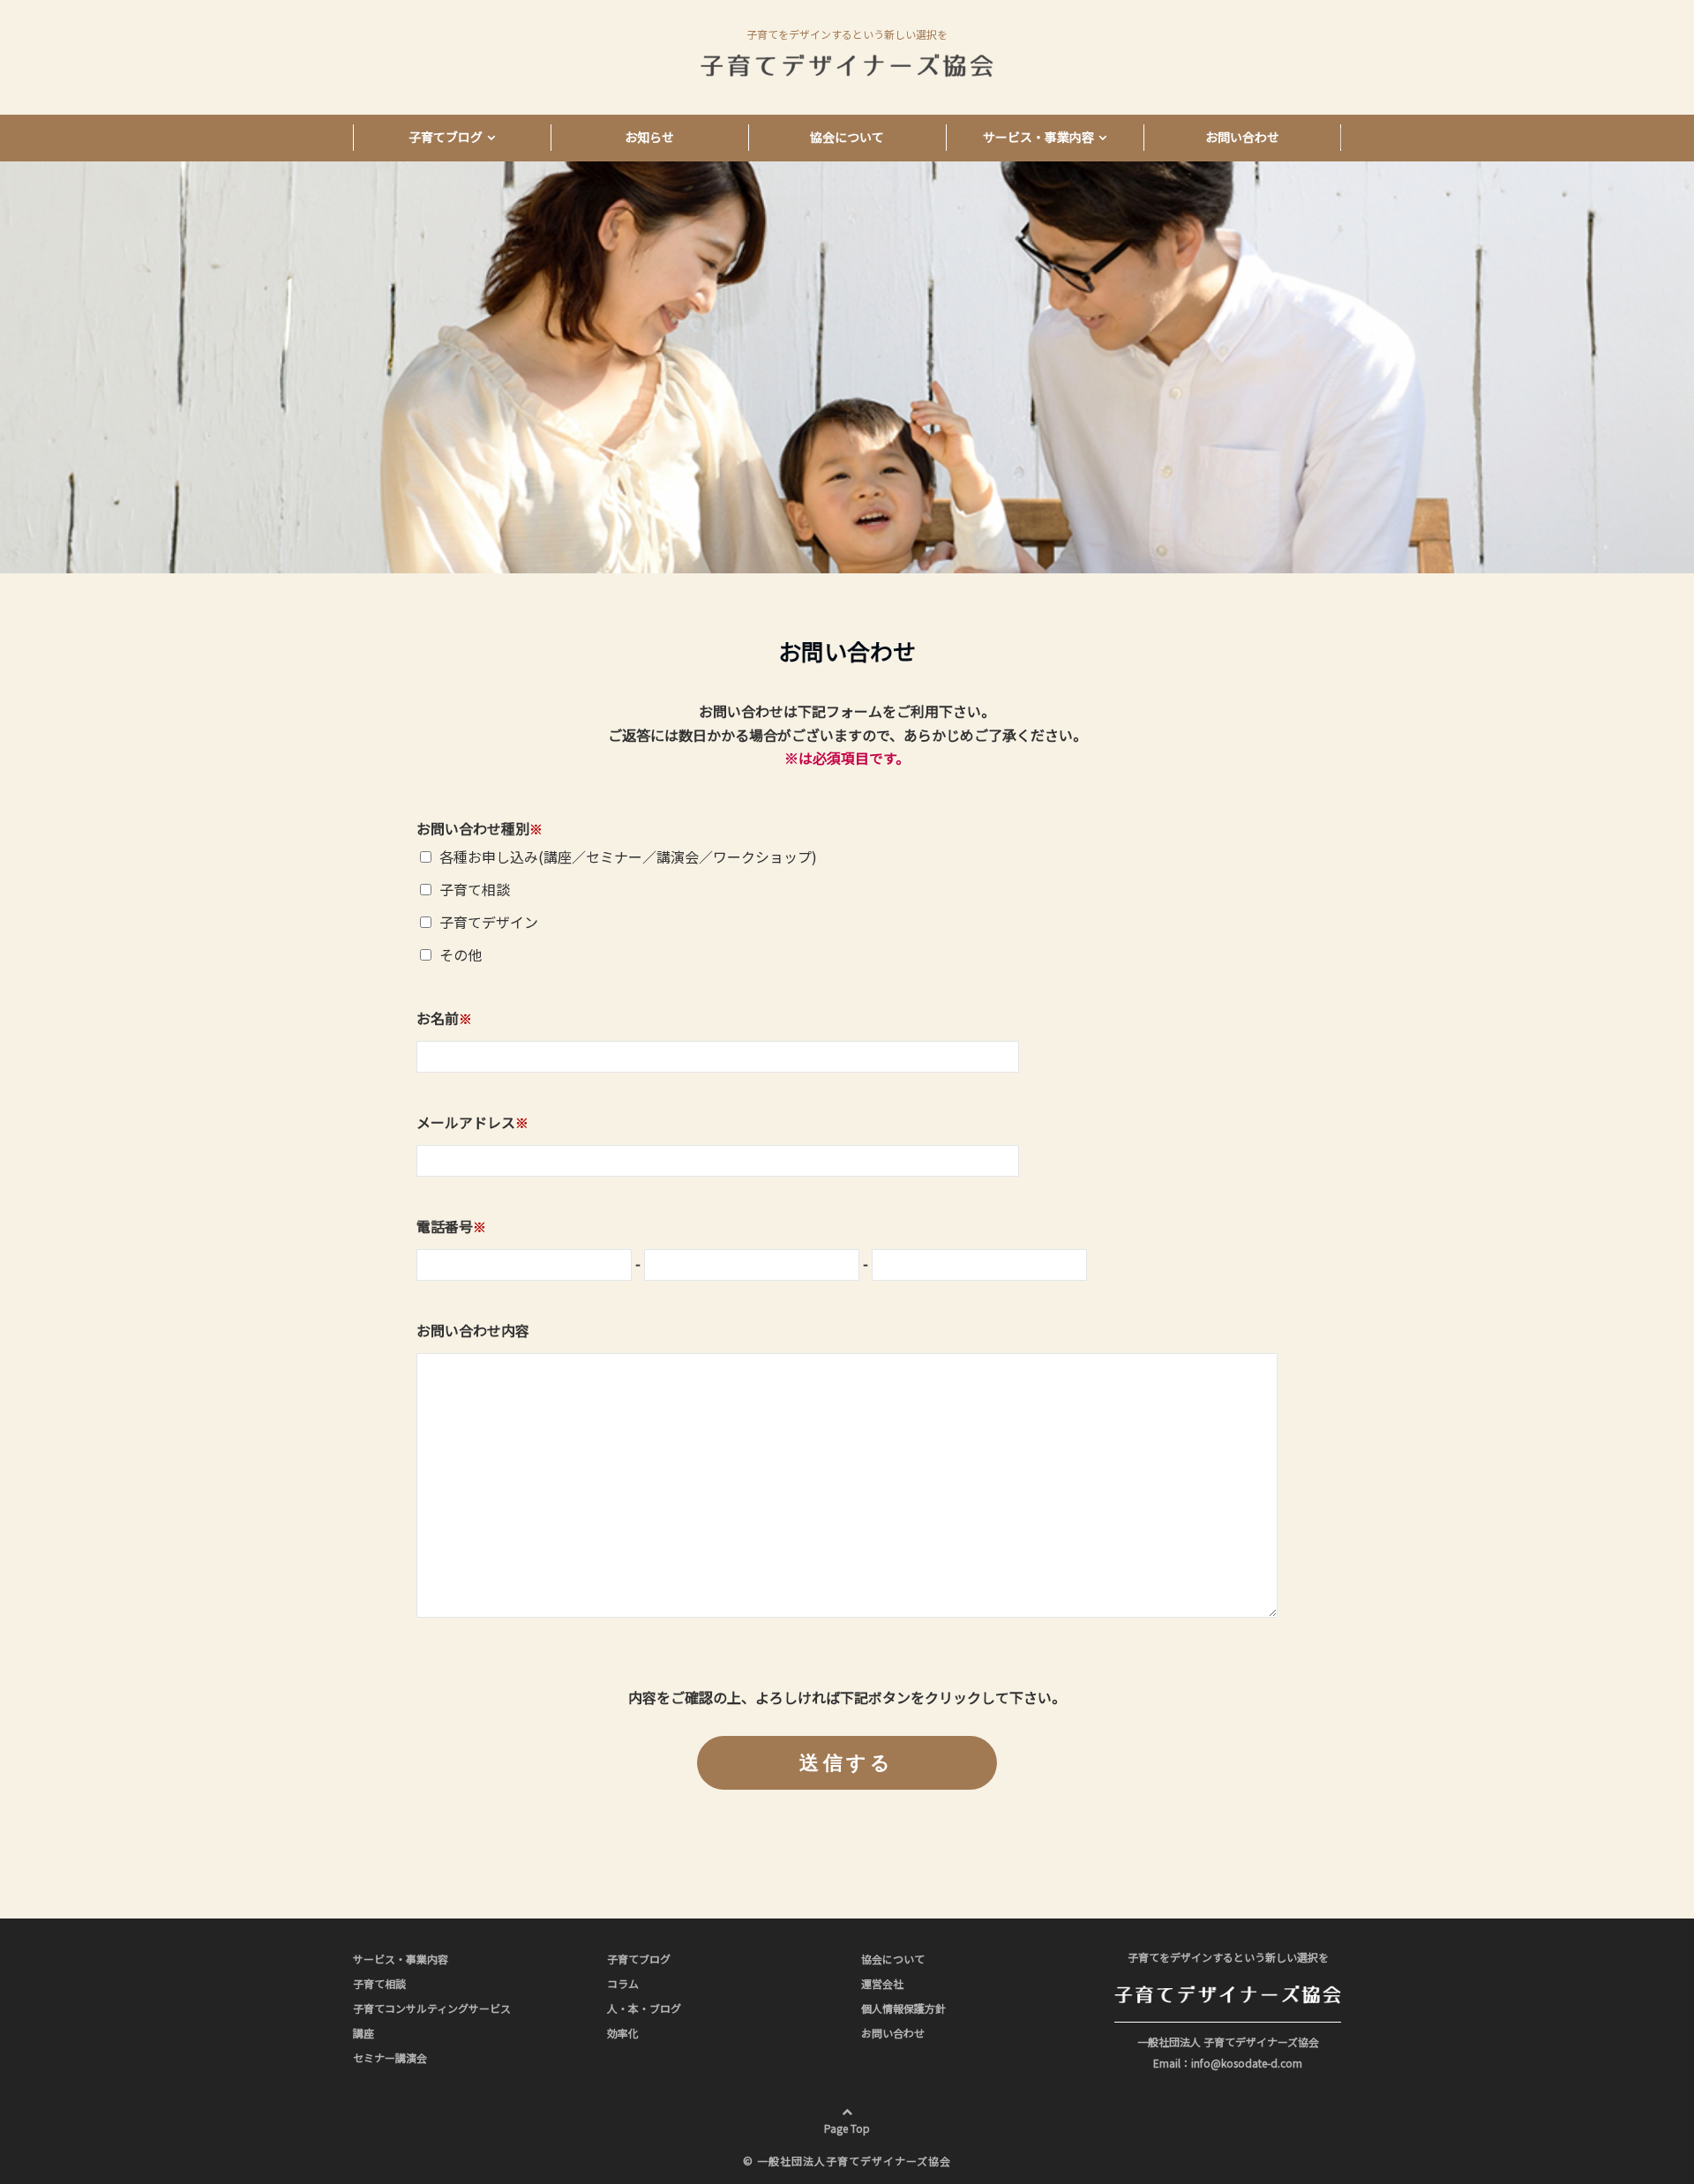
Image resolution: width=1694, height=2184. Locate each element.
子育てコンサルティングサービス (432, 2008)
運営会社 (882, 1983)
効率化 (623, 2033)
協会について (847, 137)
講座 (364, 2033)
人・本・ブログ (644, 2008)
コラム (623, 1983)
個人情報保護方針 (903, 2008)
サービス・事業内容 (1038, 137)
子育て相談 (379, 1983)
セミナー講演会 (390, 2057)
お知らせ (649, 137)
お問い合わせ (1242, 137)
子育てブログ (446, 137)
